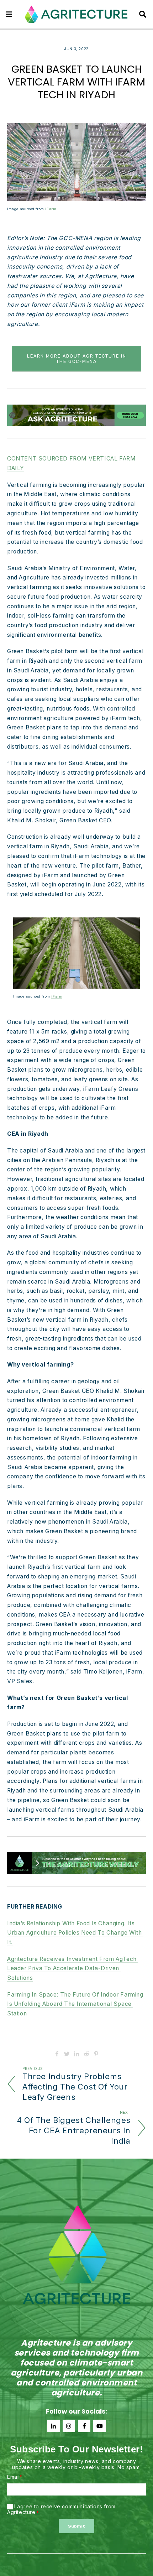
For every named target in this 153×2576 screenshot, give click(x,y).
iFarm (51, 209)
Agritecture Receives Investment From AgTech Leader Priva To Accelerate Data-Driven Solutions (73, 1969)
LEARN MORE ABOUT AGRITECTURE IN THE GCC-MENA (77, 359)
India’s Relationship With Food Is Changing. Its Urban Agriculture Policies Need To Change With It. (75, 1933)
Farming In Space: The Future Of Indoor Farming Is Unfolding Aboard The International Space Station (76, 2004)
